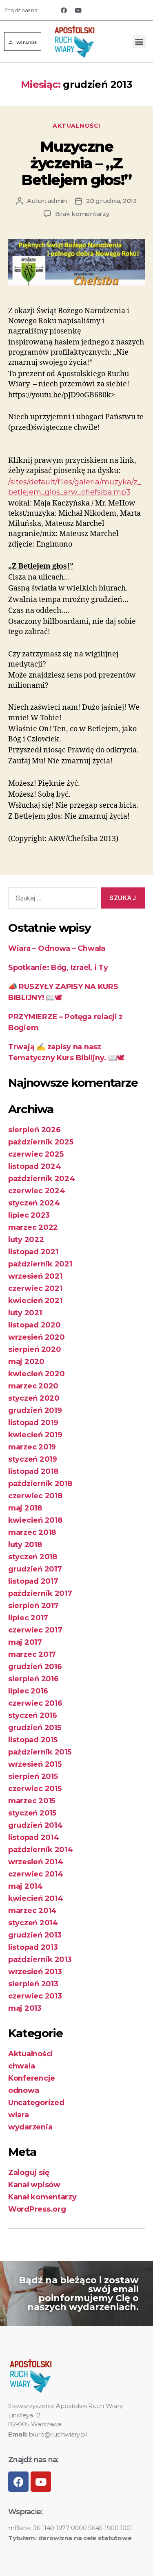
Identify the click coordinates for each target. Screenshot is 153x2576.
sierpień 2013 (33, 1984)
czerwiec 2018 (35, 1496)
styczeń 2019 (33, 1459)
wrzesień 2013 (35, 1972)
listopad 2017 (33, 1581)
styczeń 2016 (33, 1715)
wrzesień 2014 (36, 1862)
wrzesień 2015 (35, 1764)
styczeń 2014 (33, 1923)
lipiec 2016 (28, 1691)
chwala (21, 2066)
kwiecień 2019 (35, 1435)
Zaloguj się (29, 2173)
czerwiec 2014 (36, 1874)
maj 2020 (26, 1362)
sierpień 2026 (34, 1130)
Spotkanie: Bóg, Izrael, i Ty (58, 968)
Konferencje (32, 2078)
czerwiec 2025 (36, 1154)
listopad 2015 (33, 1740)
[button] (23, 41)
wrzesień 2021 (35, 1276)
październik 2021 (40, 1264)
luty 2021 (25, 1313)
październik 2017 (40, 1593)
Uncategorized (36, 2103)
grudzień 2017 (35, 1569)
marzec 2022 (33, 1227)
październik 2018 (40, 1484)
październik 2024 (42, 1179)
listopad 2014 (34, 1837)
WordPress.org (37, 2209)
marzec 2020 (33, 1386)
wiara (19, 2115)
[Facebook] (64, 10)
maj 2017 (25, 1642)
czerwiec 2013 (35, 1996)
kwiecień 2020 (37, 1374)
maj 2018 (25, 1508)
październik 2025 (41, 1142)
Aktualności (76, 126)
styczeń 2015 (32, 1813)
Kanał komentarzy (42, 2197)
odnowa (23, 2090)
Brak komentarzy (82, 214)
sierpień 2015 (33, 1776)
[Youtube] (78, 10)
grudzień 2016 (35, 1667)
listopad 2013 (33, 1947)
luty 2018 (25, 1545)
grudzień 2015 (35, 1728)
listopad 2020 (34, 1325)
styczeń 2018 (33, 1557)
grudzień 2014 (35, 1825)
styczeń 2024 (34, 1203)
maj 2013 (25, 2008)
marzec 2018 (32, 1532)
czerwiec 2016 (35, 1703)
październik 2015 (40, 1752)
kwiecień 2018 (35, 1520)
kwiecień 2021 (35, 1301)
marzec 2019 (32, 1447)
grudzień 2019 (35, 1410)
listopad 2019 (33, 1423)
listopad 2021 (33, 1252)
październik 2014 (41, 1850)
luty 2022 (26, 1240)
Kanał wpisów (34, 2185)
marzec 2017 (32, 1654)
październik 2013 (40, 1959)
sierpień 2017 (33, 1606)
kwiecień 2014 (36, 1898)
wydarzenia (30, 2127)
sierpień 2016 (33, 1679)
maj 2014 (25, 1886)
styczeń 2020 (34, 1398)
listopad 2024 (35, 1166)
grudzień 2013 (35, 1935)
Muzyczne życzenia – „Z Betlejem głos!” (76, 163)
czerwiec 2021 (35, 1288)
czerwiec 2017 (35, 1630)
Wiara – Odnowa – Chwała (57, 948)
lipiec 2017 (28, 1618)
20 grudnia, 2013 (111, 201)
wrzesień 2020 (37, 1337)
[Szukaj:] (51, 900)
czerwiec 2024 (37, 1191)
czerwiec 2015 (35, 1789)
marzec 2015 (32, 1801)
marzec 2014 (32, 1911)
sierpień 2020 (35, 1349)
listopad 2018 (33, 1471)
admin (57, 201)
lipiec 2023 (29, 1215)
